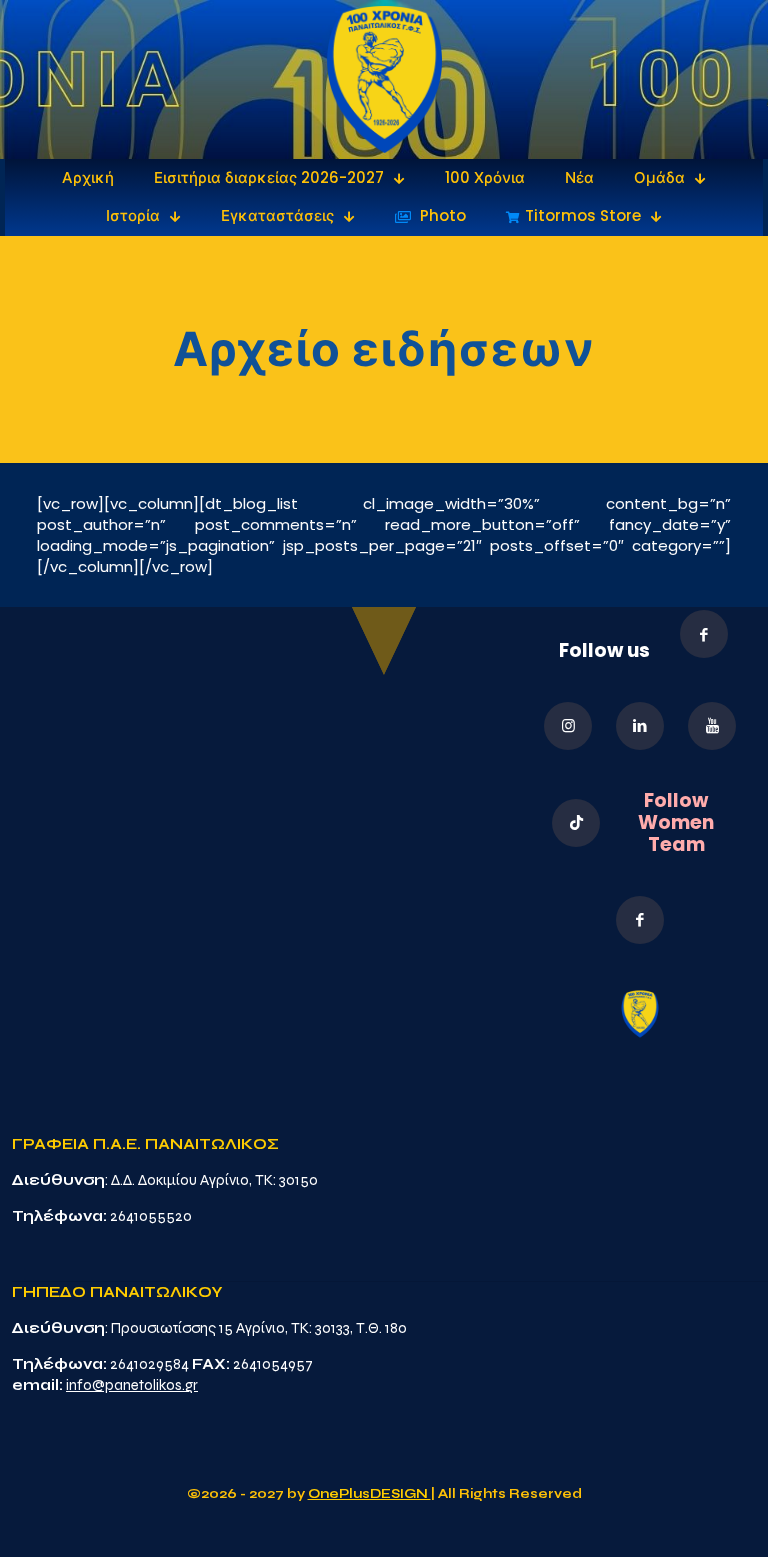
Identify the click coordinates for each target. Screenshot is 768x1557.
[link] (384, 79)
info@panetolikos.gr (132, 1385)
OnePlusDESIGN (369, 1494)
